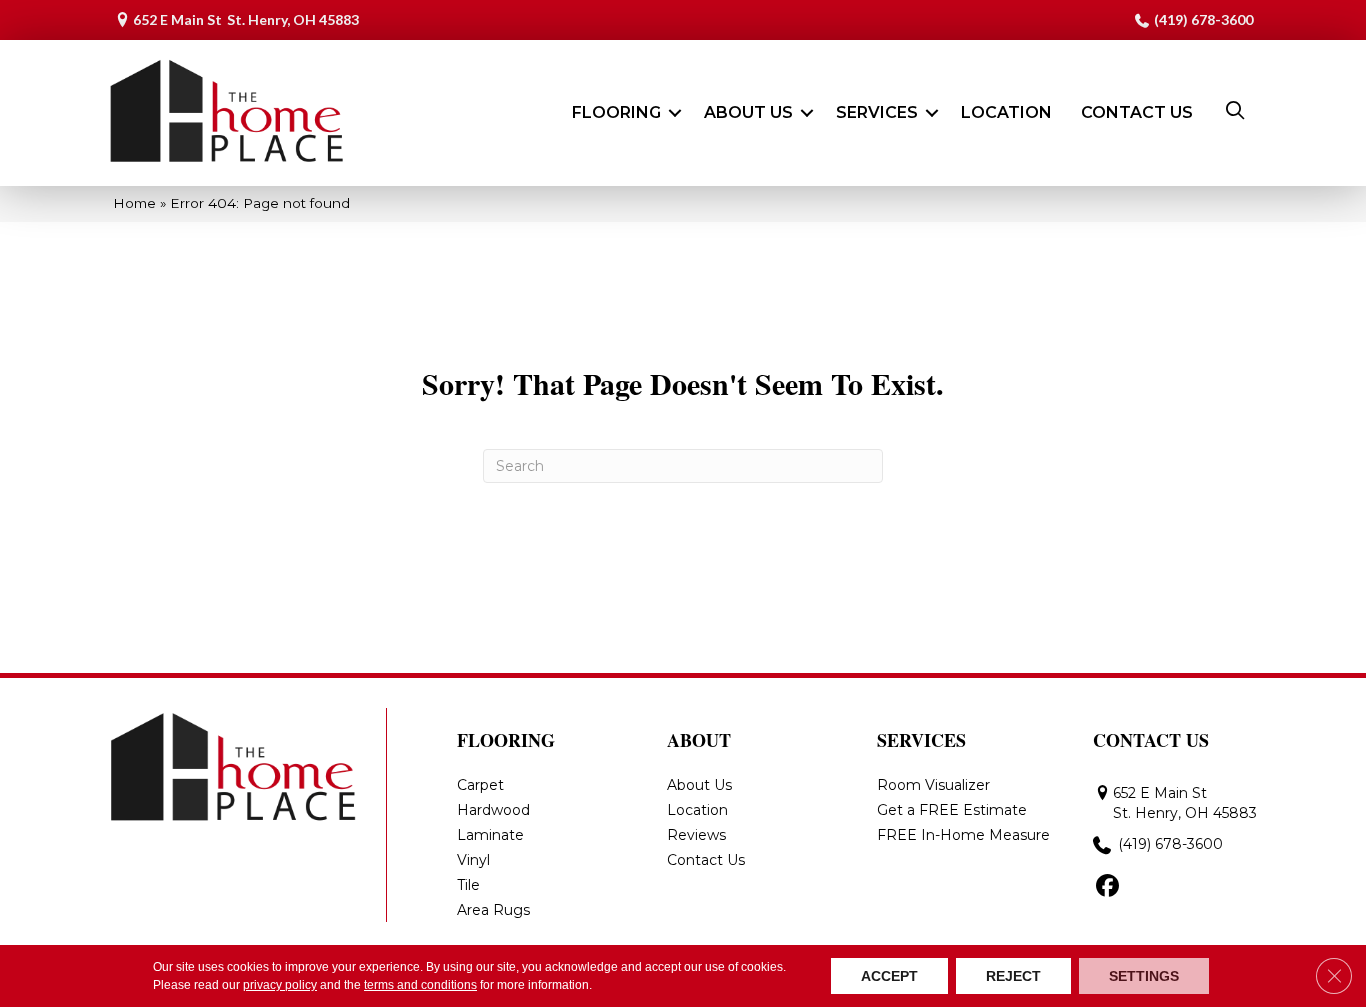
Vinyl (473, 860)
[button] (675, 113)
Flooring (616, 112)
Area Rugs (493, 910)
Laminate (490, 835)
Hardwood (493, 810)
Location (1006, 112)
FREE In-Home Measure (963, 835)
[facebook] (1107, 887)
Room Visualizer (933, 785)
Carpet (480, 785)
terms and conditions (420, 985)
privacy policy (280, 985)
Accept (889, 976)
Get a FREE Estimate (952, 810)
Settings (1144, 976)
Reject (1013, 976)
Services (877, 112)
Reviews (696, 835)
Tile (468, 885)
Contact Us (1137, 112)
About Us (748, 112)
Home (134, 203)
